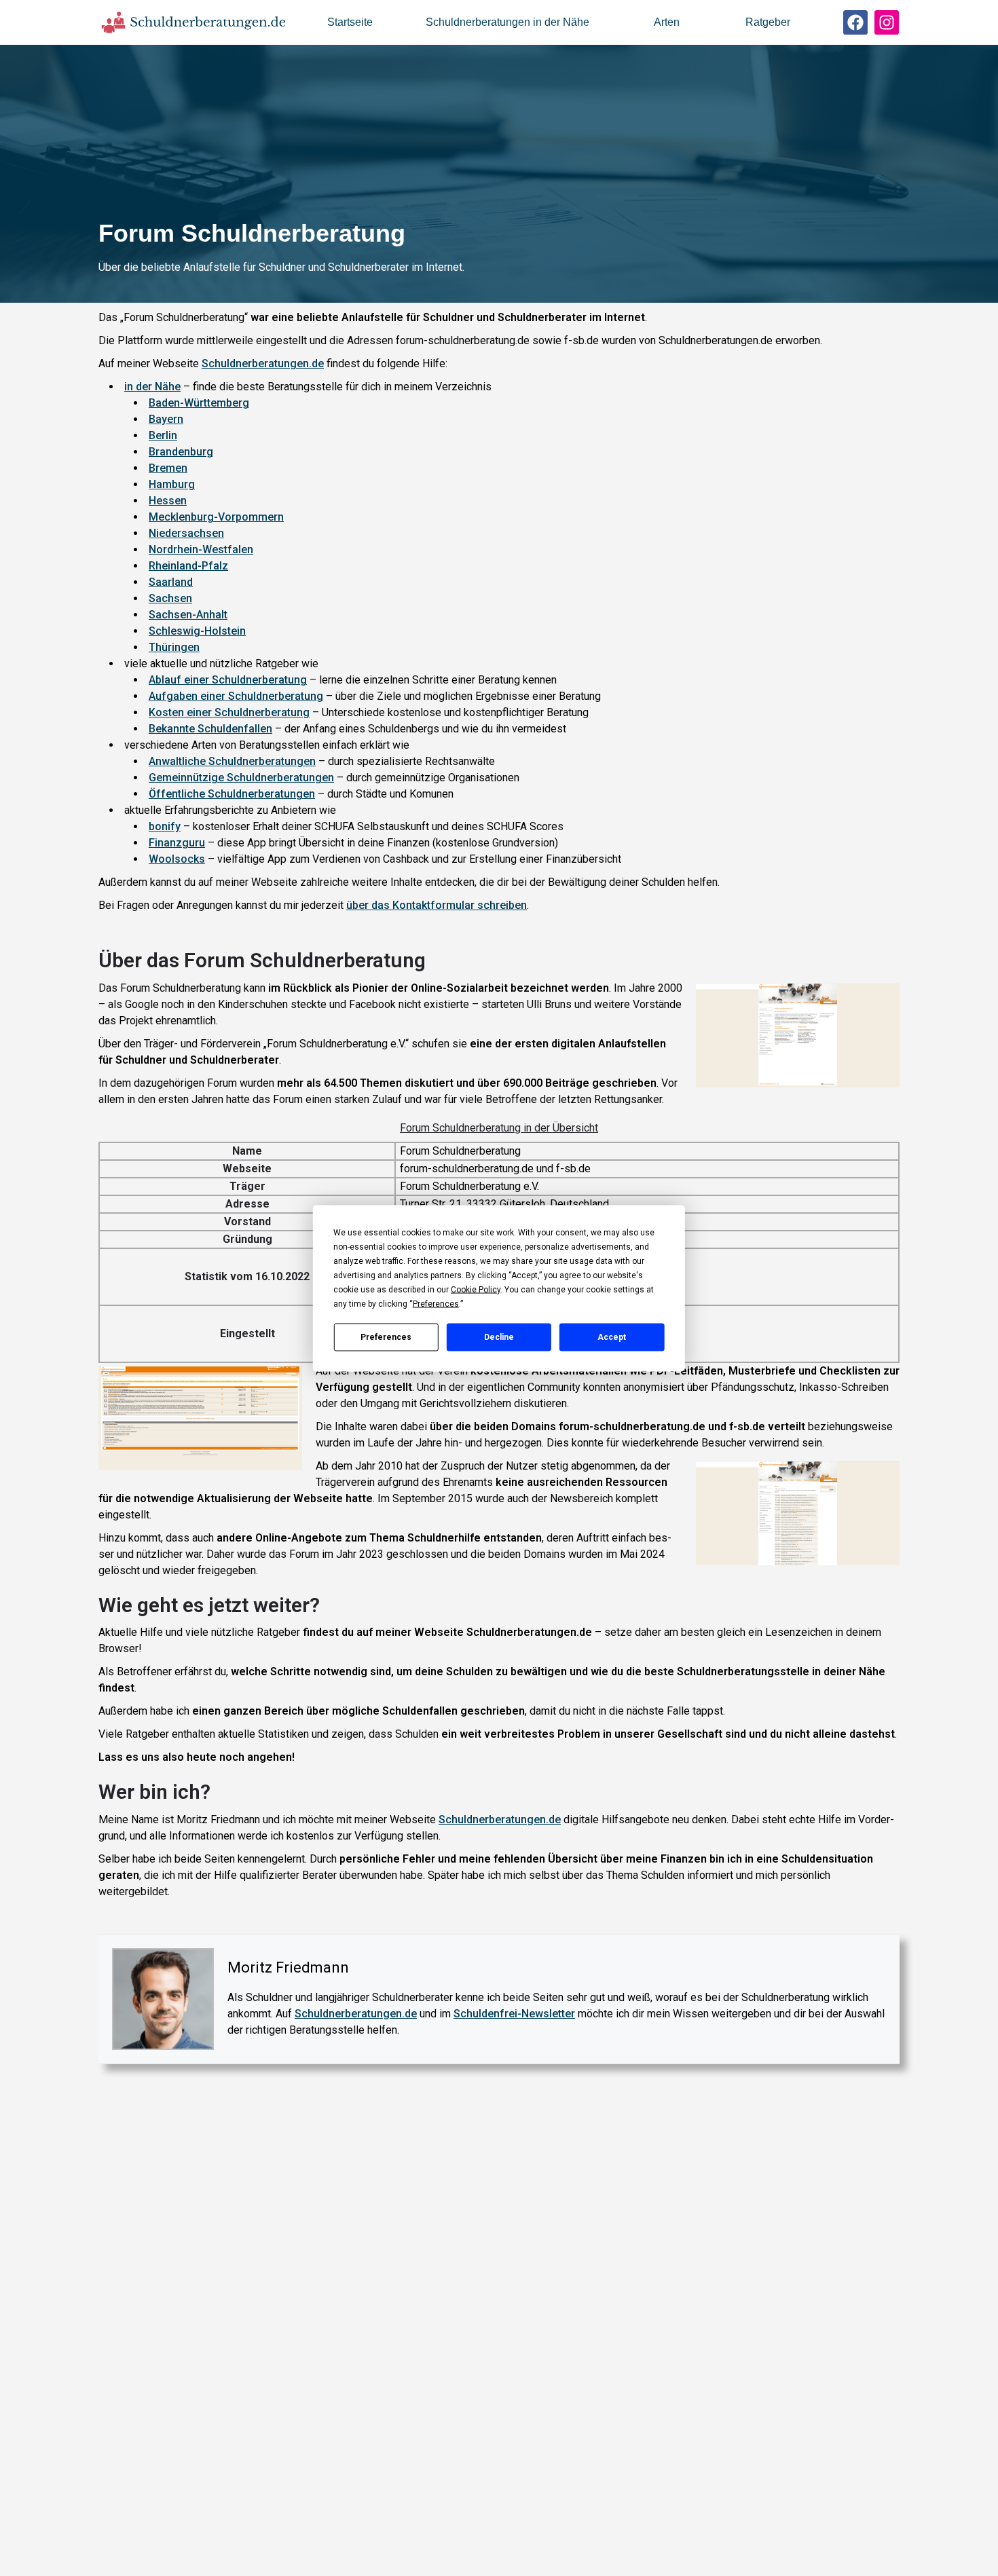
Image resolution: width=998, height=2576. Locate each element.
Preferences (386, 1337)
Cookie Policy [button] (476, 1289)
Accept (612, 1337)
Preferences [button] (436, 1303)
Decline (499, 1337)
